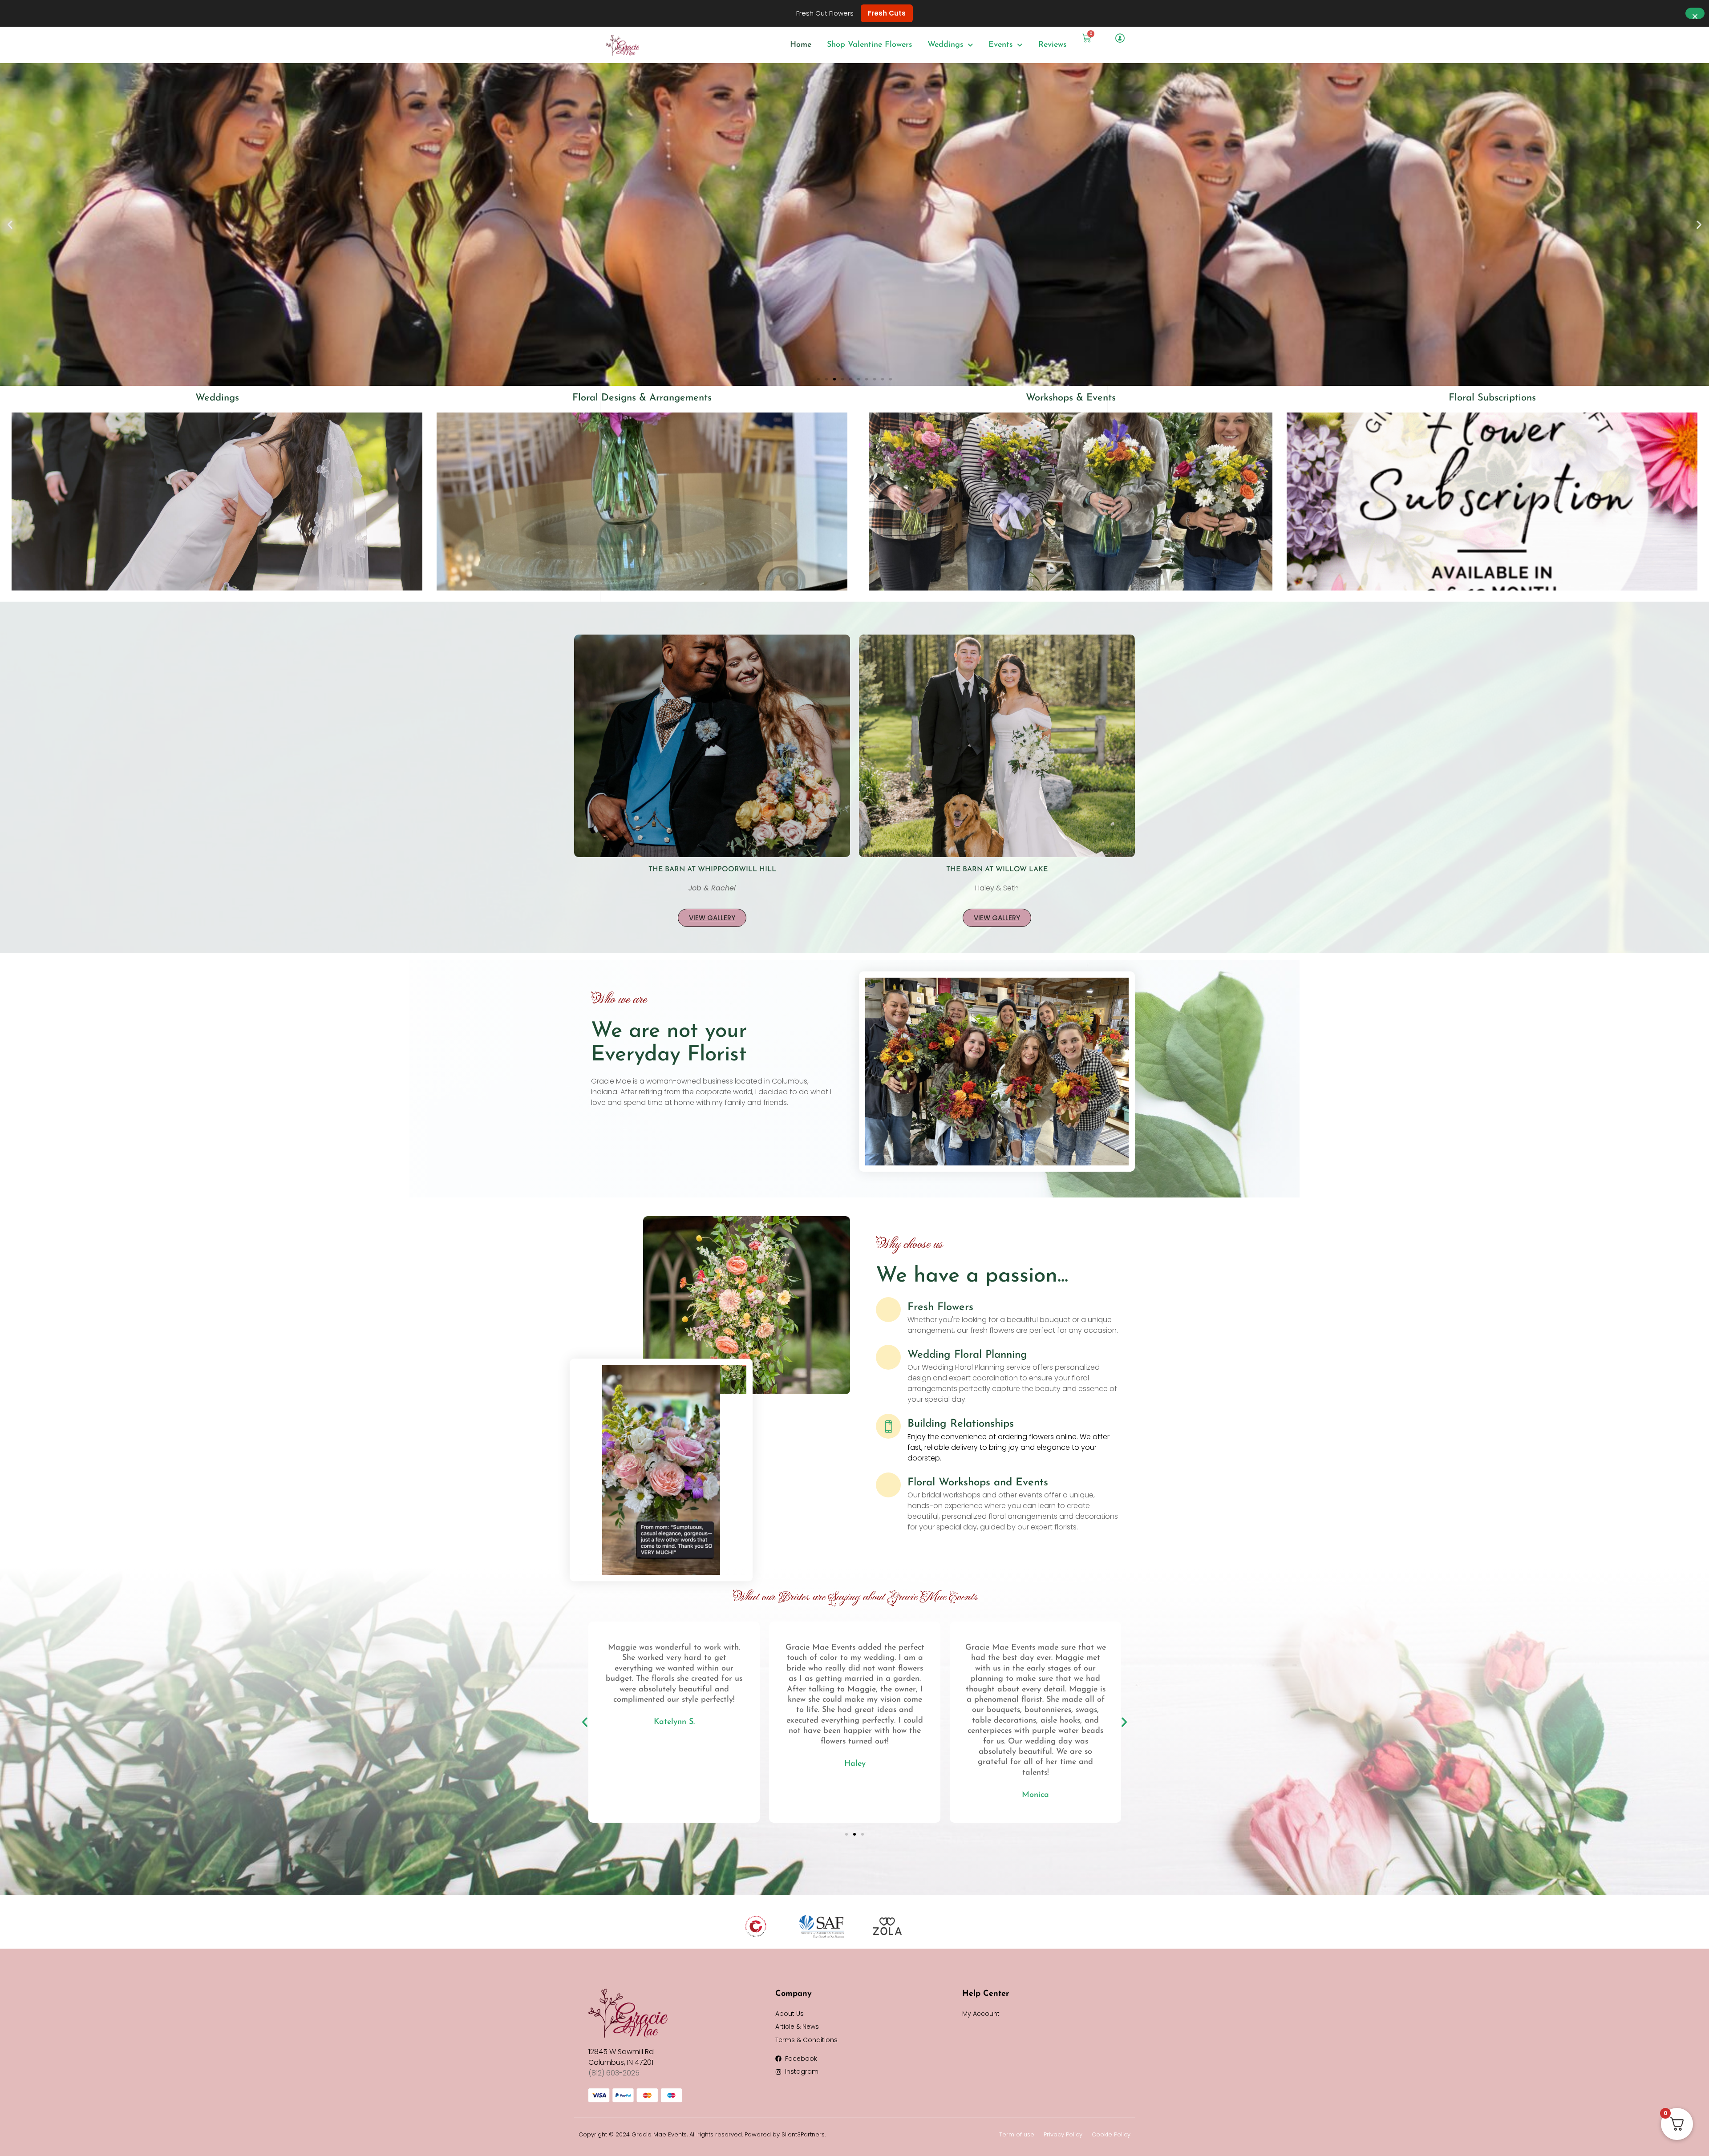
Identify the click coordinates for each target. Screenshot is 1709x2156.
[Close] (1695, 14)
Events (1000, 45)
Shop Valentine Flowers (869, 45)
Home (801, 45)
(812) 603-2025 (614, 2073)
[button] (10, 224)
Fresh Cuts (887, 13)
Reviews (1052, 45)
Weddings (945, 45)
